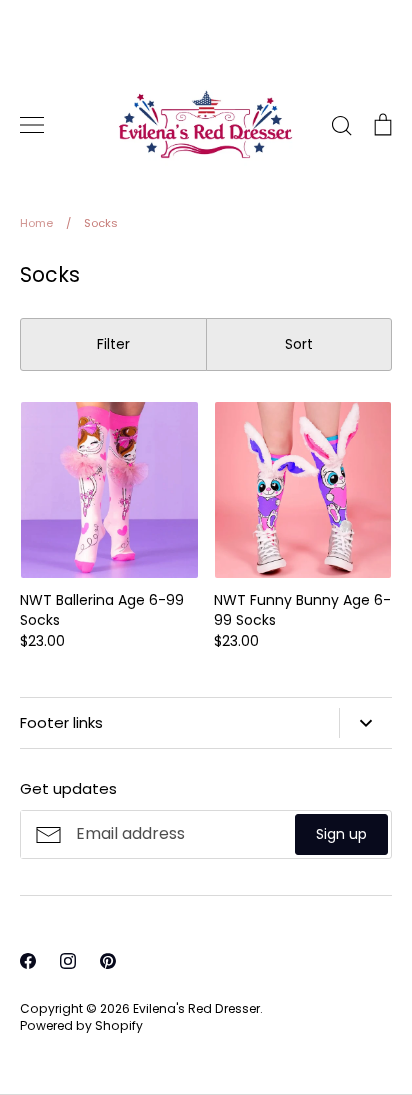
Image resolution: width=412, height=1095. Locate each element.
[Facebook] (28, 961)
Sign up (341, 834)
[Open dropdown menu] (365, 723)
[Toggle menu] (32, 125)
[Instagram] (68, 961)
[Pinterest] (108, 961)
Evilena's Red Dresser (196, 1008)
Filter (113, 344)
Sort (299, 344)
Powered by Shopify (81, 1025)
